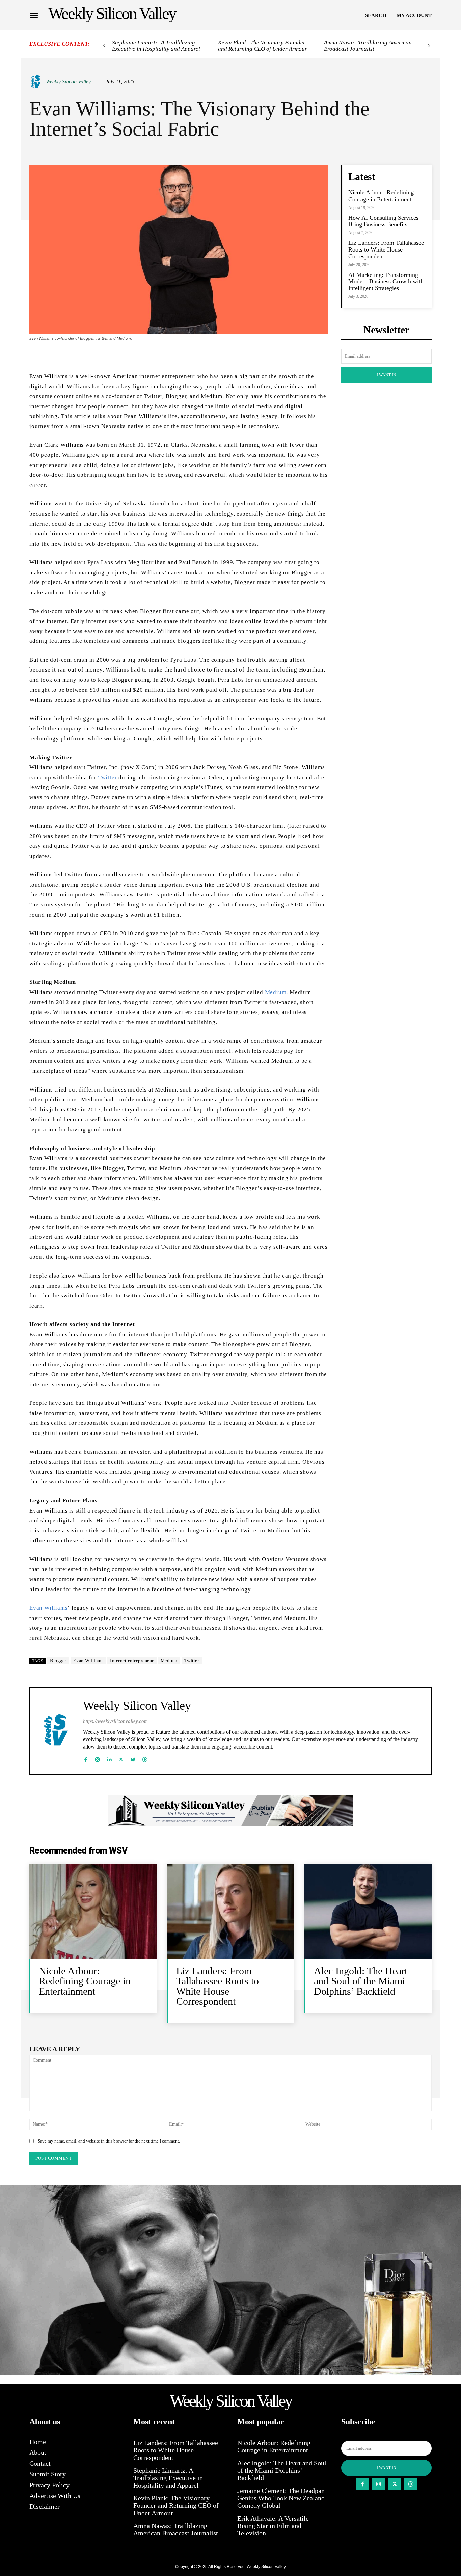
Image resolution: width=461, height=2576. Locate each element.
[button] (376, 15)
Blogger (58, 1661)
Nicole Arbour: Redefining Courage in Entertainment (381, 196)
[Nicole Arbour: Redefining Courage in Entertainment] (93, 1911)
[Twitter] (121, 1758)
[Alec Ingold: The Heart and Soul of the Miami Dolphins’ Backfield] (368, 1911)
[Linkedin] (109, 1758)
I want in (386, 375)
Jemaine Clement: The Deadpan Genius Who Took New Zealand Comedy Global (281, 2498)
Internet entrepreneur (132, 1661)
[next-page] (429, 46)
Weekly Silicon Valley (68, 82)
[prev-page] (104, 46)
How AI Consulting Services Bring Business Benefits (383, 221)
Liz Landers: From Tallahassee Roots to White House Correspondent (386, 249)
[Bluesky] (133, 1758)
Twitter (108, 777)
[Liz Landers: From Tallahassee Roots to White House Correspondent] (230, 1911)
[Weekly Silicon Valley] (37, 82)
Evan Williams (48, 1608)
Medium (276, 992)
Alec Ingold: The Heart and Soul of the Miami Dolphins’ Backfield (361, 1981)
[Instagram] (97, 1758)
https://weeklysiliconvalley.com (115, 1721)
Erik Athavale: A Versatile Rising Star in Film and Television (273, 2526)
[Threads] (145, 1758)
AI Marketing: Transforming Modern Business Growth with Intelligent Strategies (386, 282)
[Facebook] (86, 1758)
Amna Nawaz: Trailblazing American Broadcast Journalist (368, 46)
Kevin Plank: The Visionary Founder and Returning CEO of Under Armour (263, 46)
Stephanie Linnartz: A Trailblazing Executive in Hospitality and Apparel (156, 46)
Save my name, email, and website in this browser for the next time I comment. (109, 2141)
